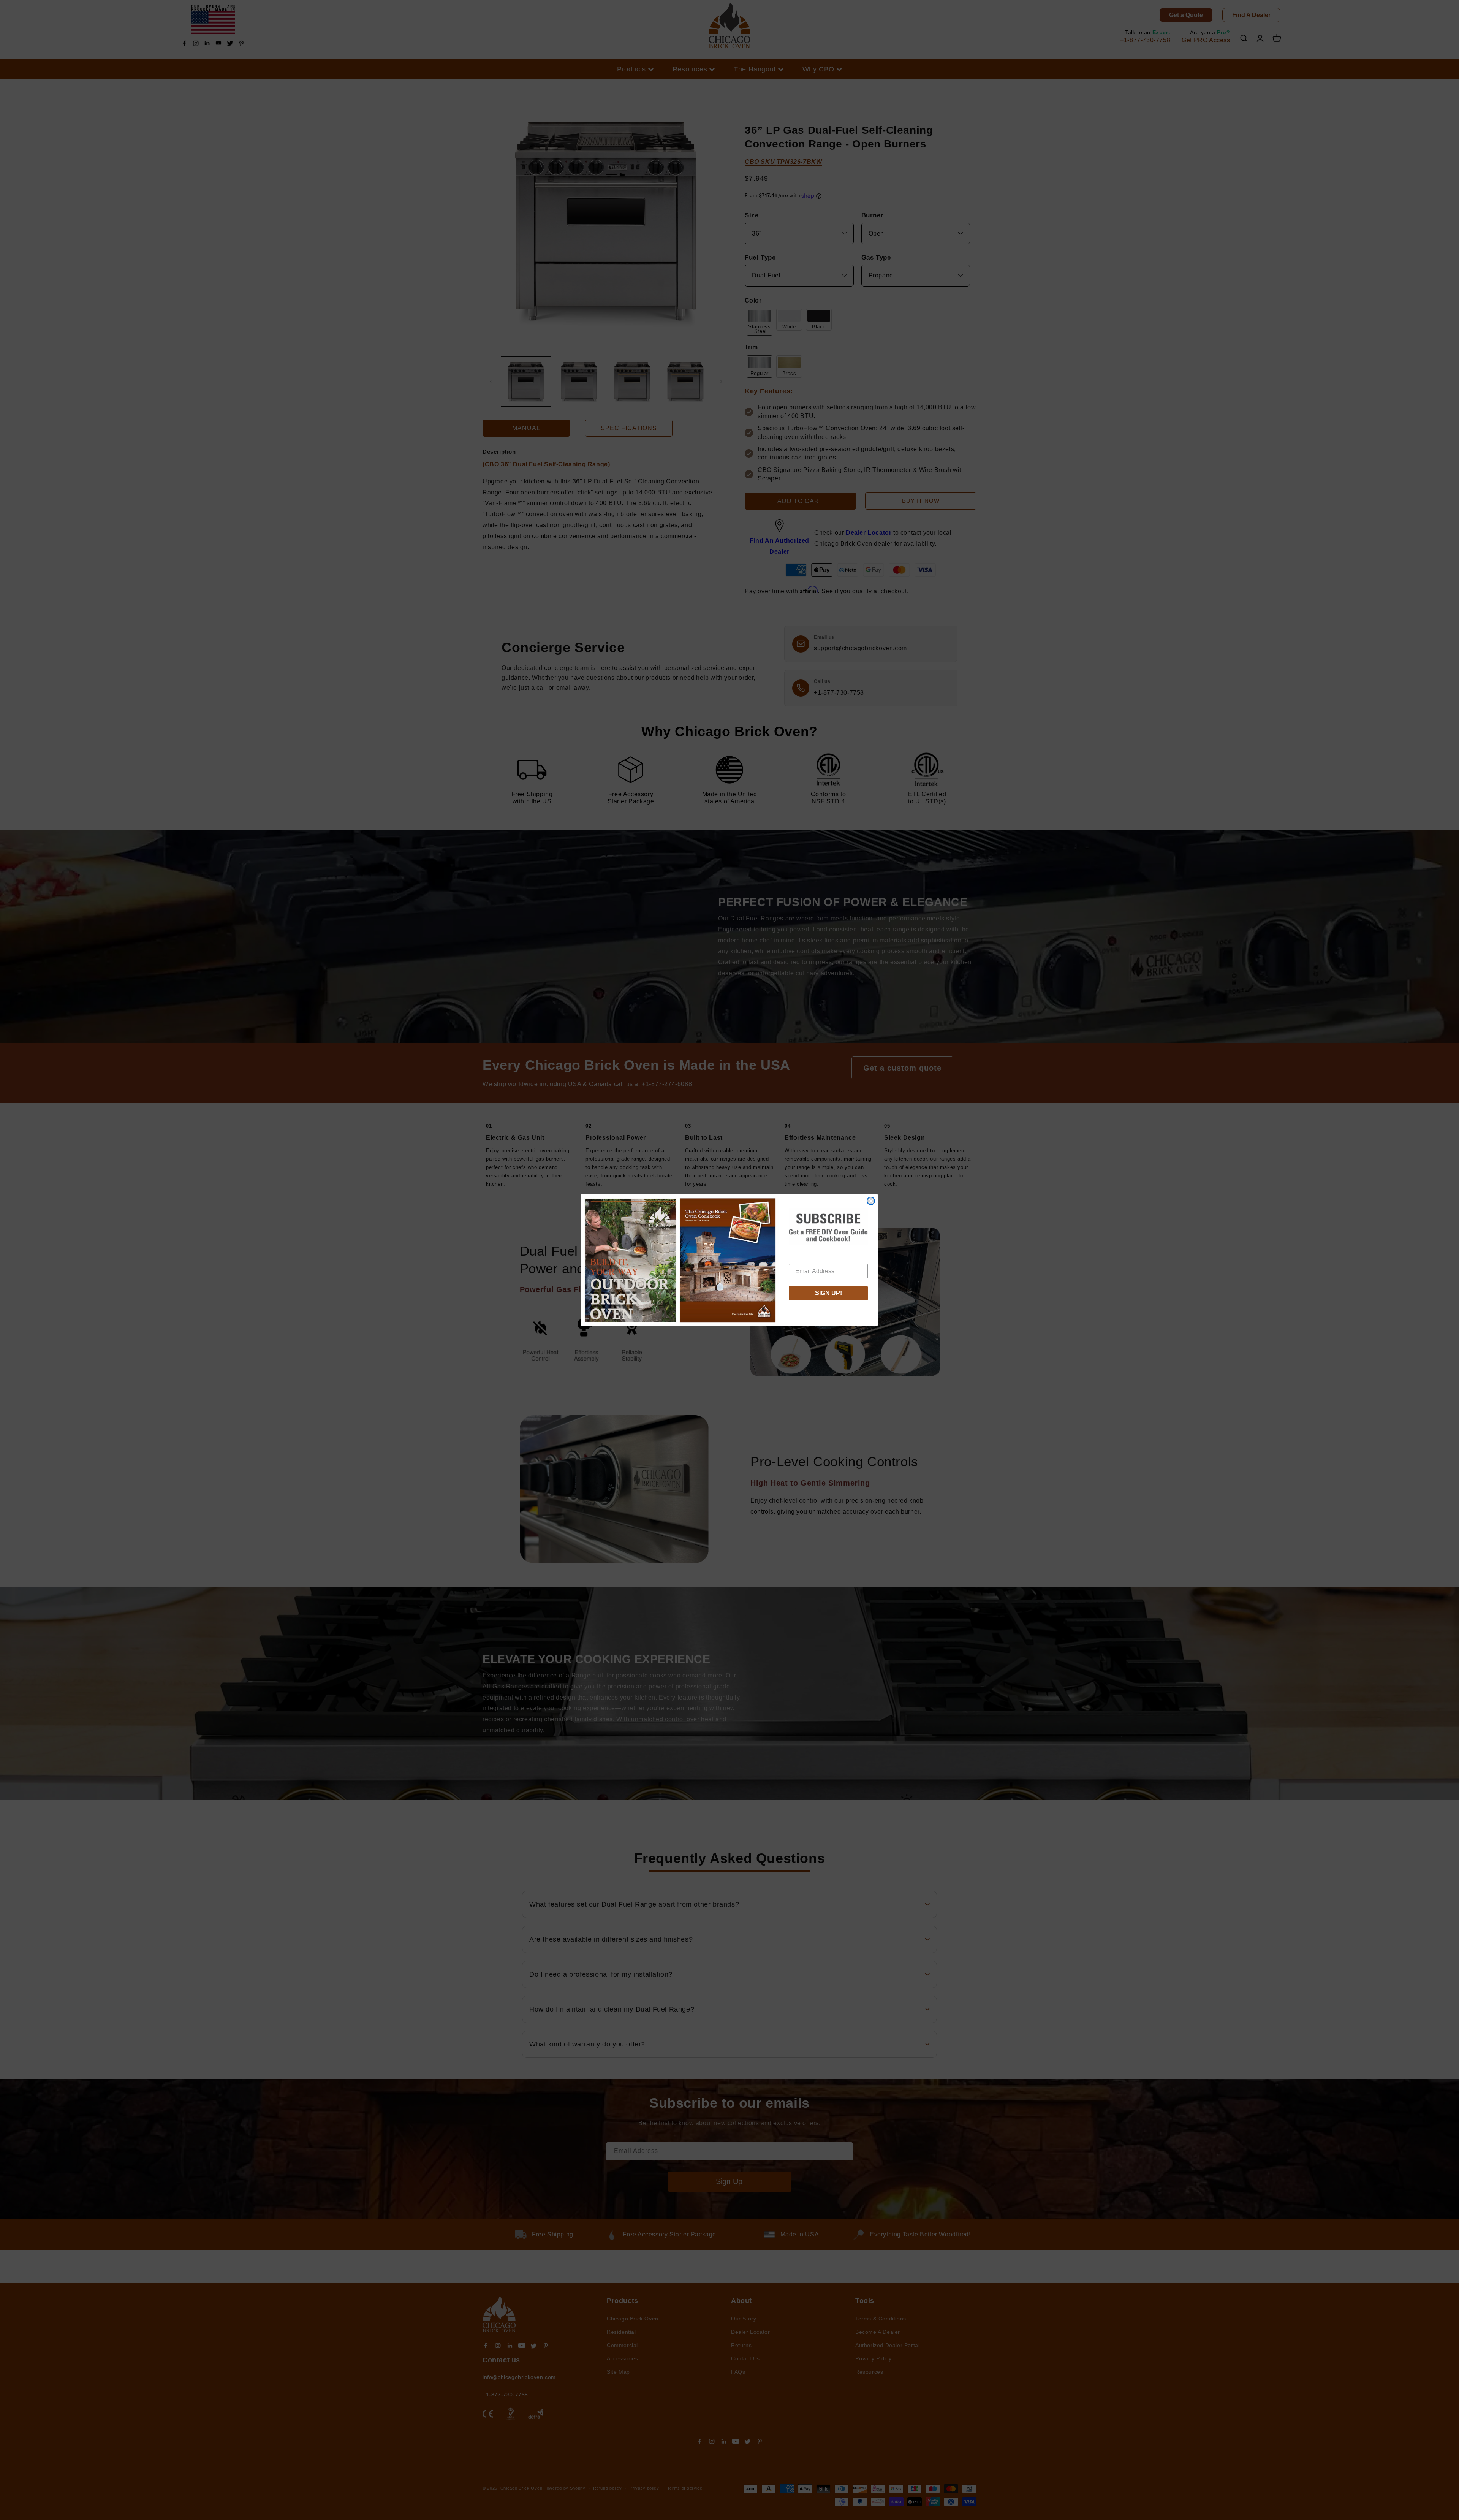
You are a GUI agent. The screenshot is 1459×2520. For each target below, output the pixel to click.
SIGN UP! (828, 1293)
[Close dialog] (871, 1201)
